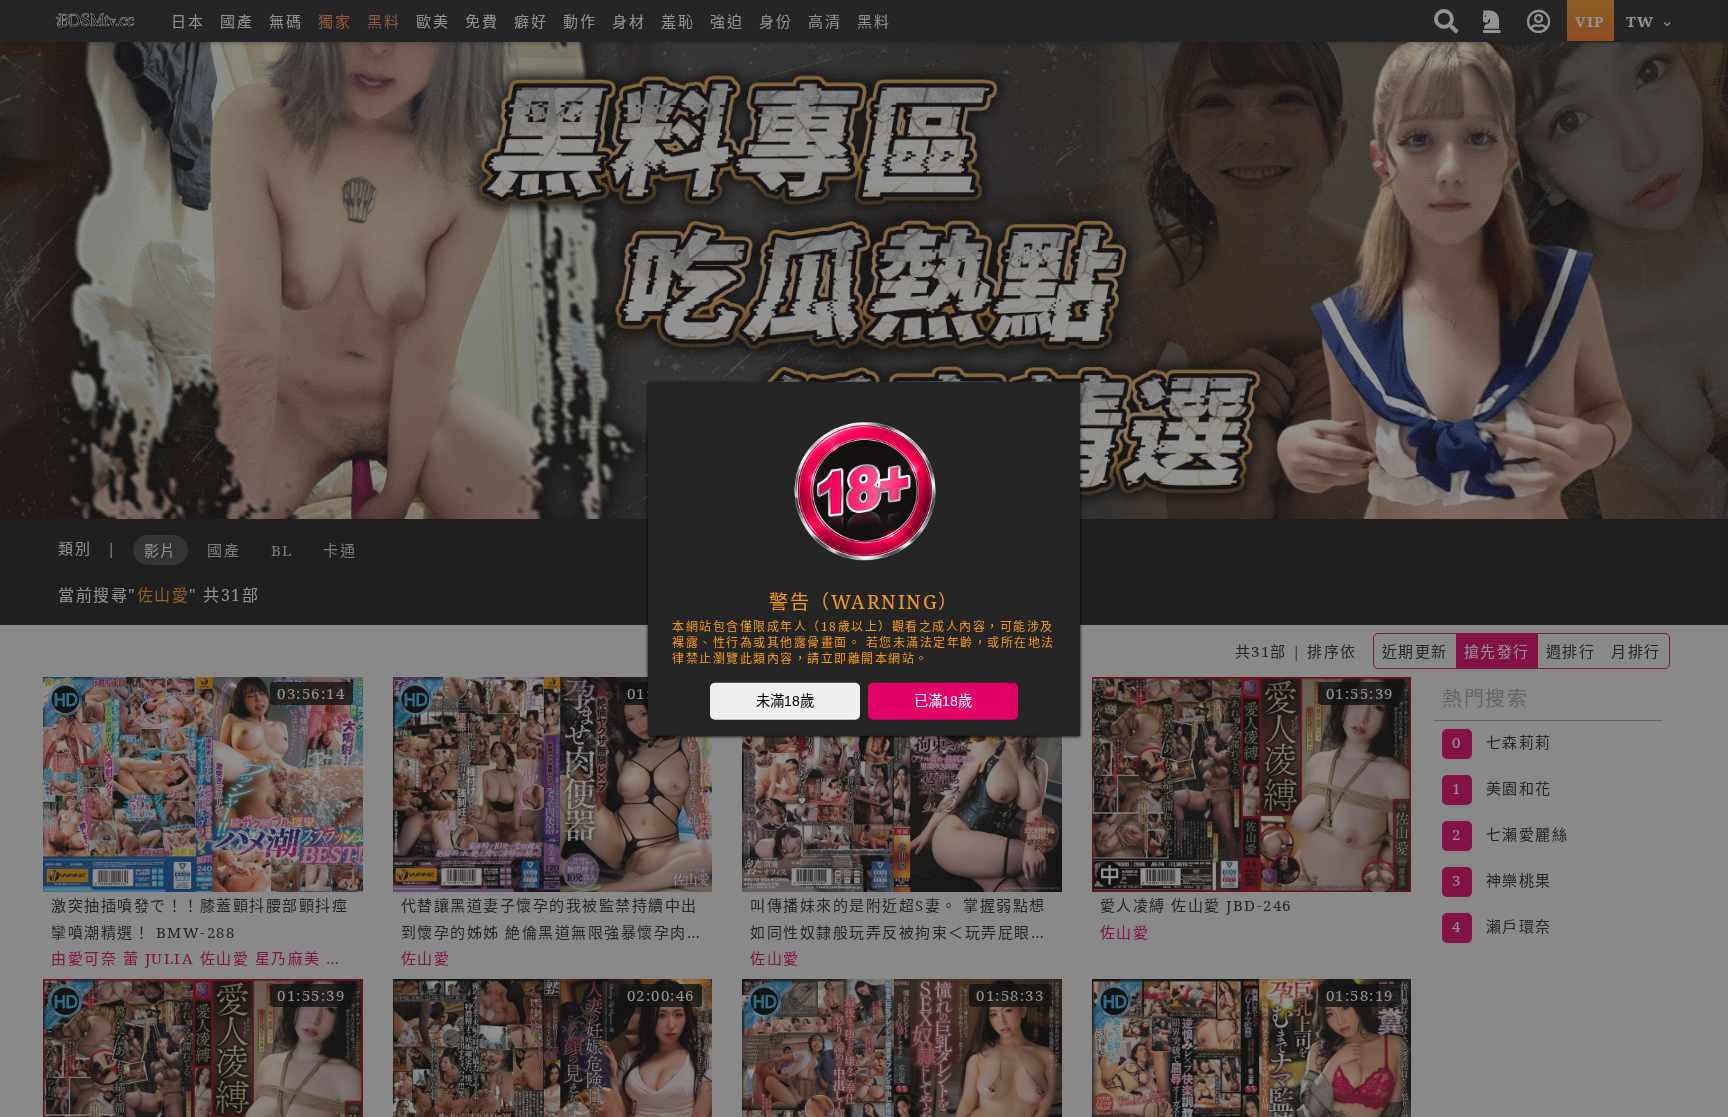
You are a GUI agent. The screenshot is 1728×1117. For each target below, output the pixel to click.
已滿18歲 (943, 700)
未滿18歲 (785, 700)
